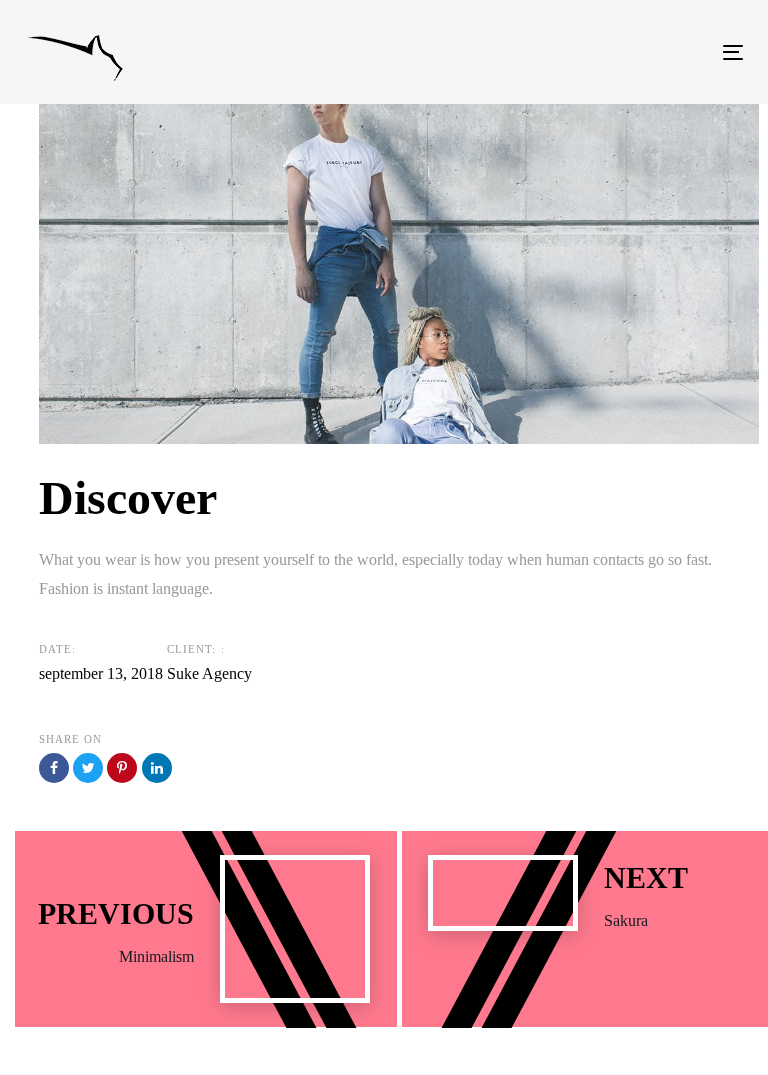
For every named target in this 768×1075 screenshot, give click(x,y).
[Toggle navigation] (623, 52)
